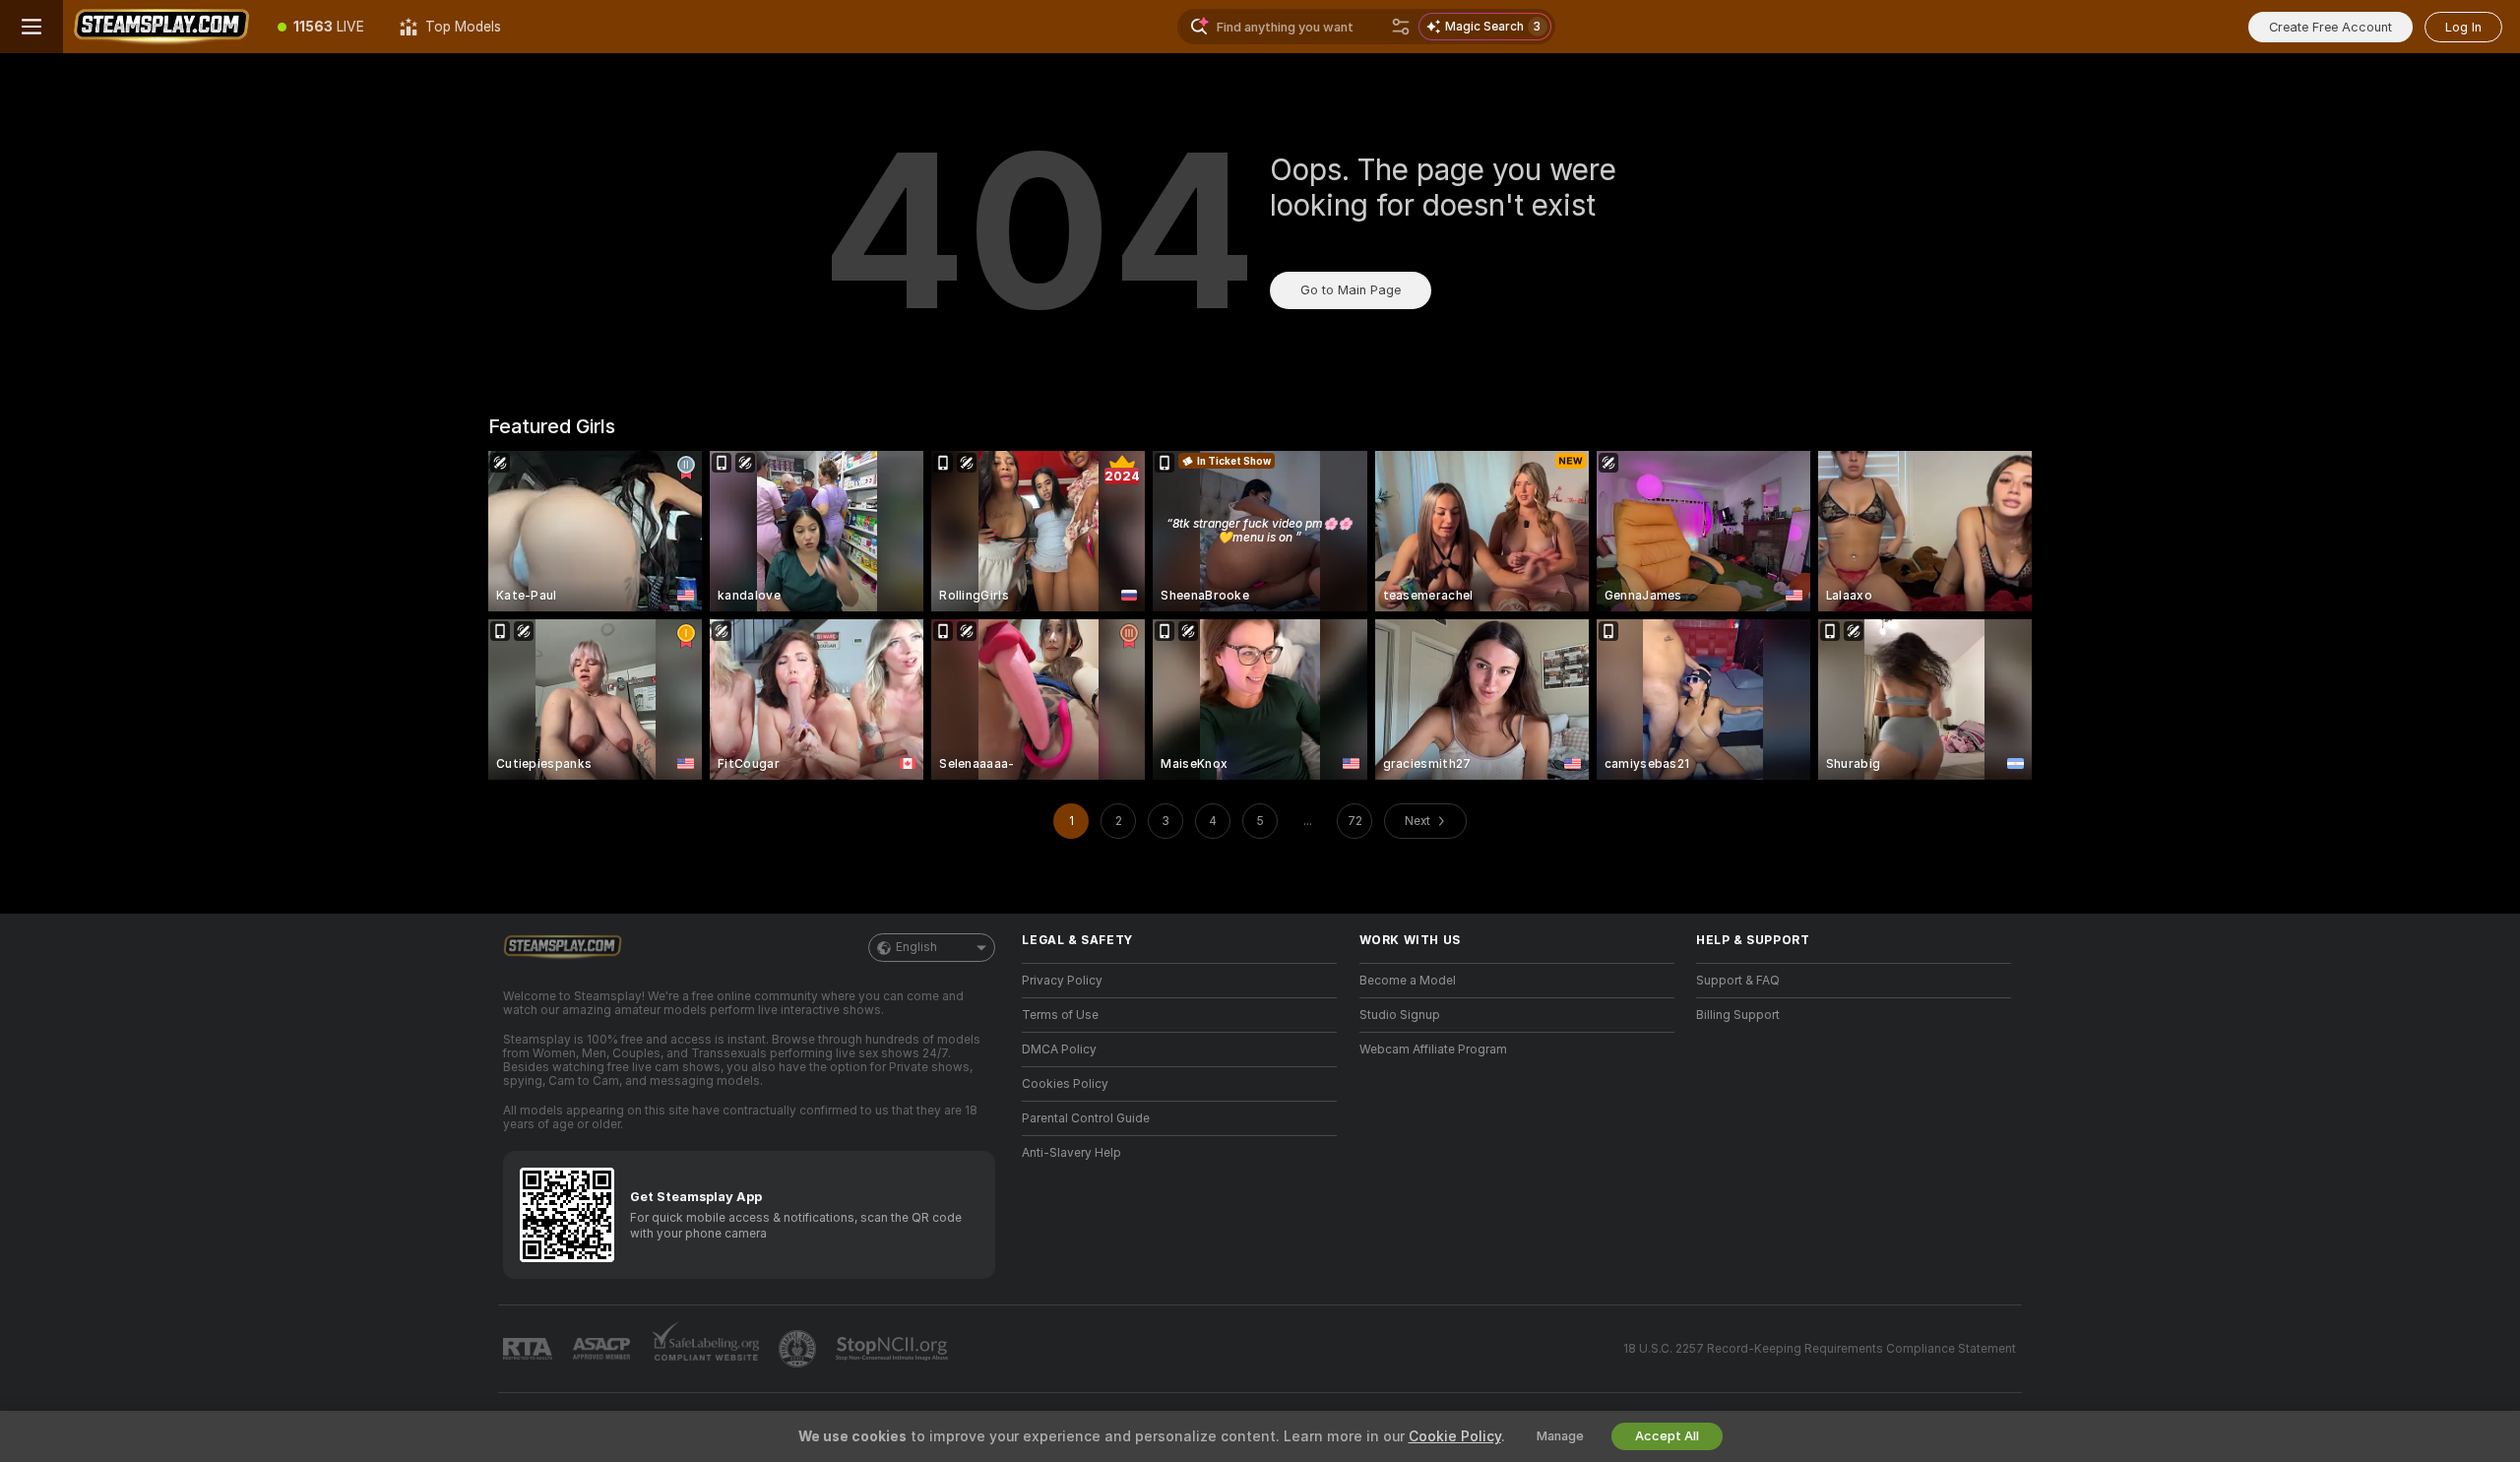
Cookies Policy (1065, 1084)
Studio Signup (1400, 1015)
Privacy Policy (1062, 981)
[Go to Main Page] (161, 27)
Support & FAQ (1738, 981)
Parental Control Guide (1086, 1118)
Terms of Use (1060, 1015)
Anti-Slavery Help (1071, 1153)
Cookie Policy (1455, 1436)
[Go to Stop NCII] (894, 1349)
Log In (2463, 27)
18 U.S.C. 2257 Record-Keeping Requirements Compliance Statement (1820, 1349)
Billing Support (1738, 1015)
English (916, 947)
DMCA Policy (1059, 1049)
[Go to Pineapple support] (799, 1349)
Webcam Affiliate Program (1433, 1049)
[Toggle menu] (31, 27)
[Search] (1401, 27)
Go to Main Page (1351, 290)
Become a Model (1408, 981)
